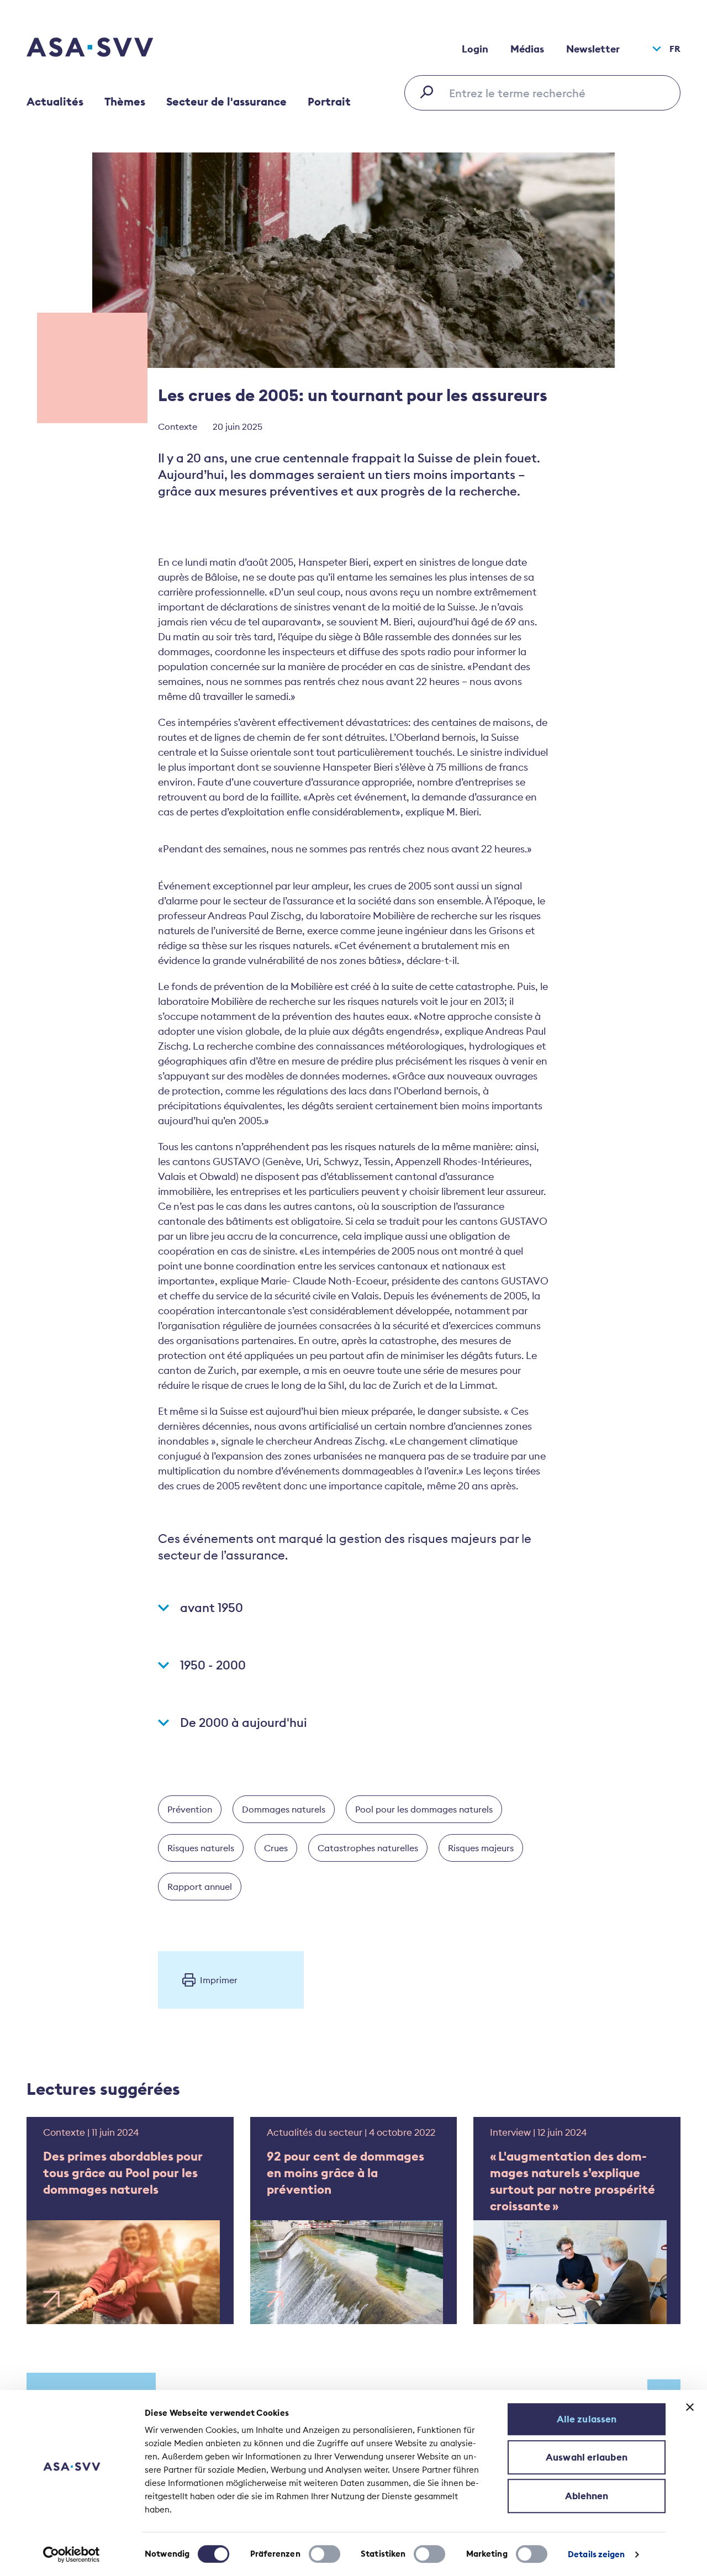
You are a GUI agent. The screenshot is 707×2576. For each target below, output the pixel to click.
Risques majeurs (481, 1848)
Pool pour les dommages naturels (424, 1809)
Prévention (190, 1809)
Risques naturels (201, 1848)
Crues (276, 1848)
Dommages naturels (284, 1809)
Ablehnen (587, 2496)
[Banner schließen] (690, 2407)
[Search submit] (430, 92)
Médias (527, 49)
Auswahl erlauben (587, 2457)
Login (475, 49)
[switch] (325, 2554)
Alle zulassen (587, 2419)
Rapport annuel (200, 1887)
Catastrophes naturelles (368, 1848)
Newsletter (593, 49)
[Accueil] (109, 49)
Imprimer (219, 1980)
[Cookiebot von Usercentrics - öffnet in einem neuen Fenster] (72, 2554)
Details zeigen (596, 2554)
